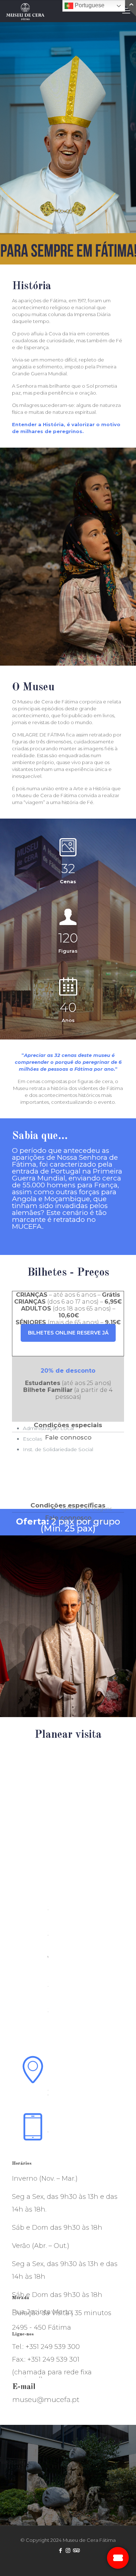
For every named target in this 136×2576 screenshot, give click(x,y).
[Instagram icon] (68, 2550)
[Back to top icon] (126, 2565)
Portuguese (89, 5)
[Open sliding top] (128, 8)
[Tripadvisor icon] (76, 2550)
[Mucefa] (25, 11)
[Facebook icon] (60, 2550)
